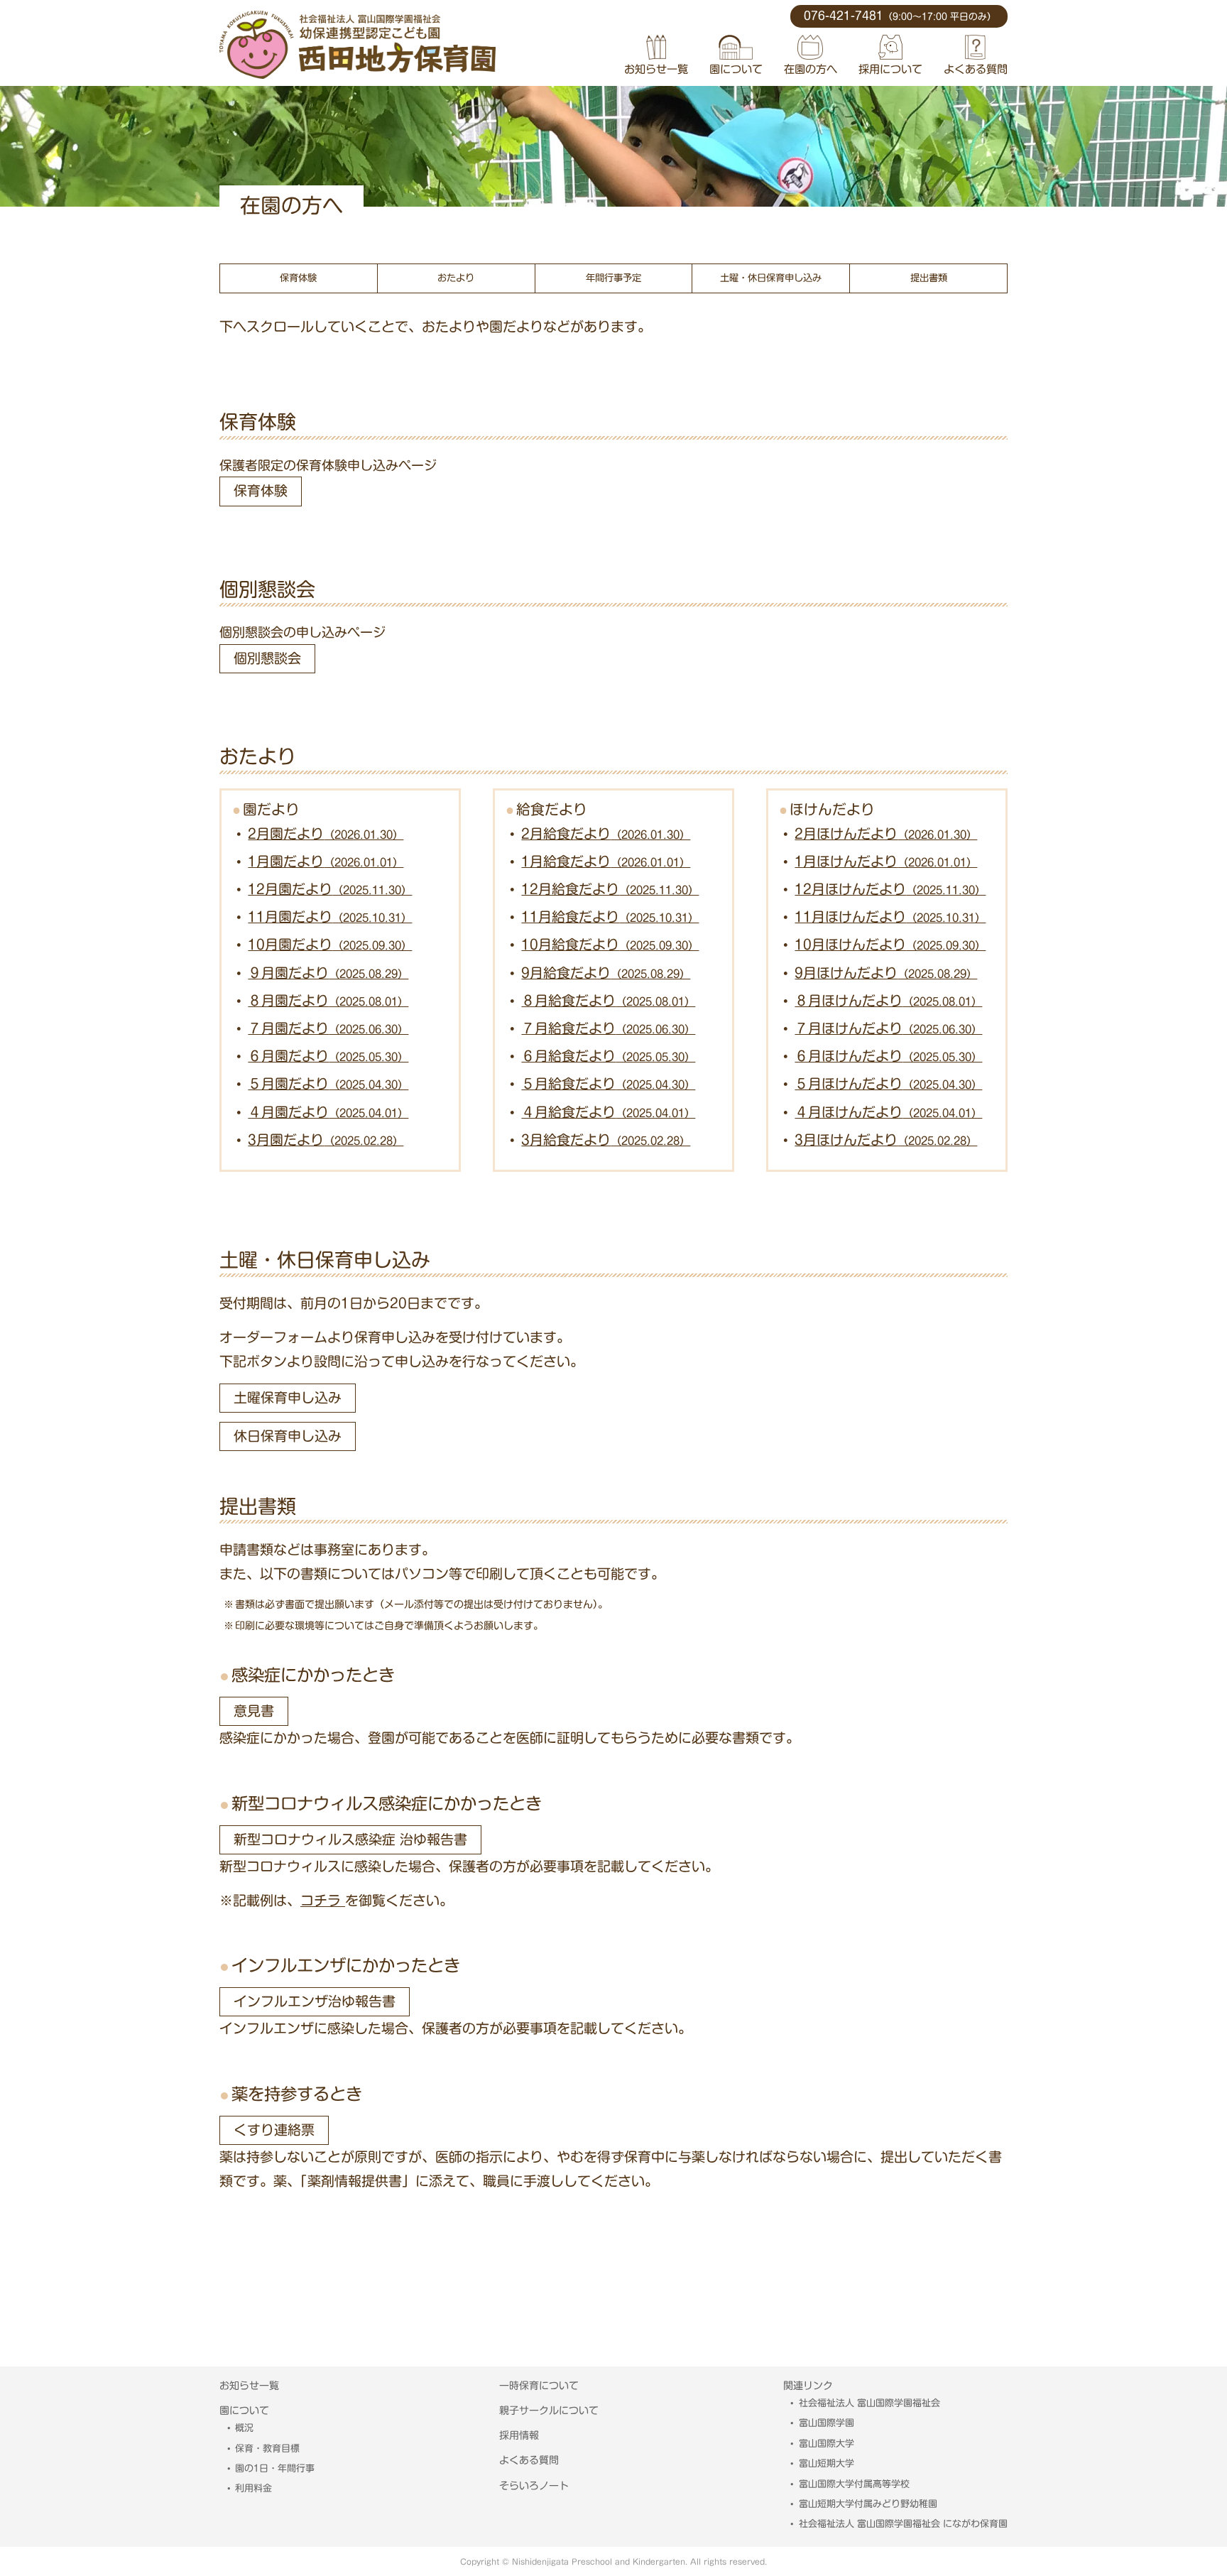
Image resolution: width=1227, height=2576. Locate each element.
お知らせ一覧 (656, 69)
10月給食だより (610, 944)
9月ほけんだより (886, 973)
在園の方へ (811, 69)
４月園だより (328, 1112)
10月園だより (330, 944)
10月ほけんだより (890, 944)
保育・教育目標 (267, 2449)
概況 (244, 2428)
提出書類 (929, 278)
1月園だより (326, 861)
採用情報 (519, 2435)
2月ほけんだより (886, 833)
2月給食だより (606, 833)
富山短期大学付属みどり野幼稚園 (868, 2504)
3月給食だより (606, 1140)
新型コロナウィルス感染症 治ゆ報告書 (350, 1839)
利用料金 (253, 2488)
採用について (890, 69)
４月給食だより (608, 1112)
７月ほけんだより (888, 1028)
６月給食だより (608, 1056)
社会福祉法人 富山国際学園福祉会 (869, 2403)
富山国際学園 (827, 2423)
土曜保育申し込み (288, 1397)
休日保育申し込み (288, 1436)
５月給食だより (608, 1083)
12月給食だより (610, 889)
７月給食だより (608, 1028)
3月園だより (326, 1140)
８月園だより (328, 1000)
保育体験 (298, 278)
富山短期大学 (827, 2463)
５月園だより (328, 1083)
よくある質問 (976, 69)
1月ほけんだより (886, 861)
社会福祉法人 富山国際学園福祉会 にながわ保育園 (903, 2524)
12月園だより (330, 889)
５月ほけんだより (888, 1083)
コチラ (323, 1900)
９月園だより (328, 973)
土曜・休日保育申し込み (771, 278)
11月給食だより (610, 917)
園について (736, 69)
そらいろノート (534, 2486)
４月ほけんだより (888, 1112)
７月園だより (328, 1028)
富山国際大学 (827, 2444)
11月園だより (330, 917)
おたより (456, 278)
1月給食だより (606, 861)
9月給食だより (606, 973)
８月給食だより (608, 1000)
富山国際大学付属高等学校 (854, 2484)
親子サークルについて (549, 2411)
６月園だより (328, 1056)
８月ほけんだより (888, 1000)
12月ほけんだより (890, 889)
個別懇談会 (267, 658)
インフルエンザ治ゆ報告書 (315, 2001)
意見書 (254, 1711)
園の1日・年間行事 (275, 2468)
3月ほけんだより (886, 1140)
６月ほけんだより (888, 1056)
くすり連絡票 (274, 2130)
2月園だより (326, 833)
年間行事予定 (613, 278)
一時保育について (539, 2386)
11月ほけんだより (890, 917)
